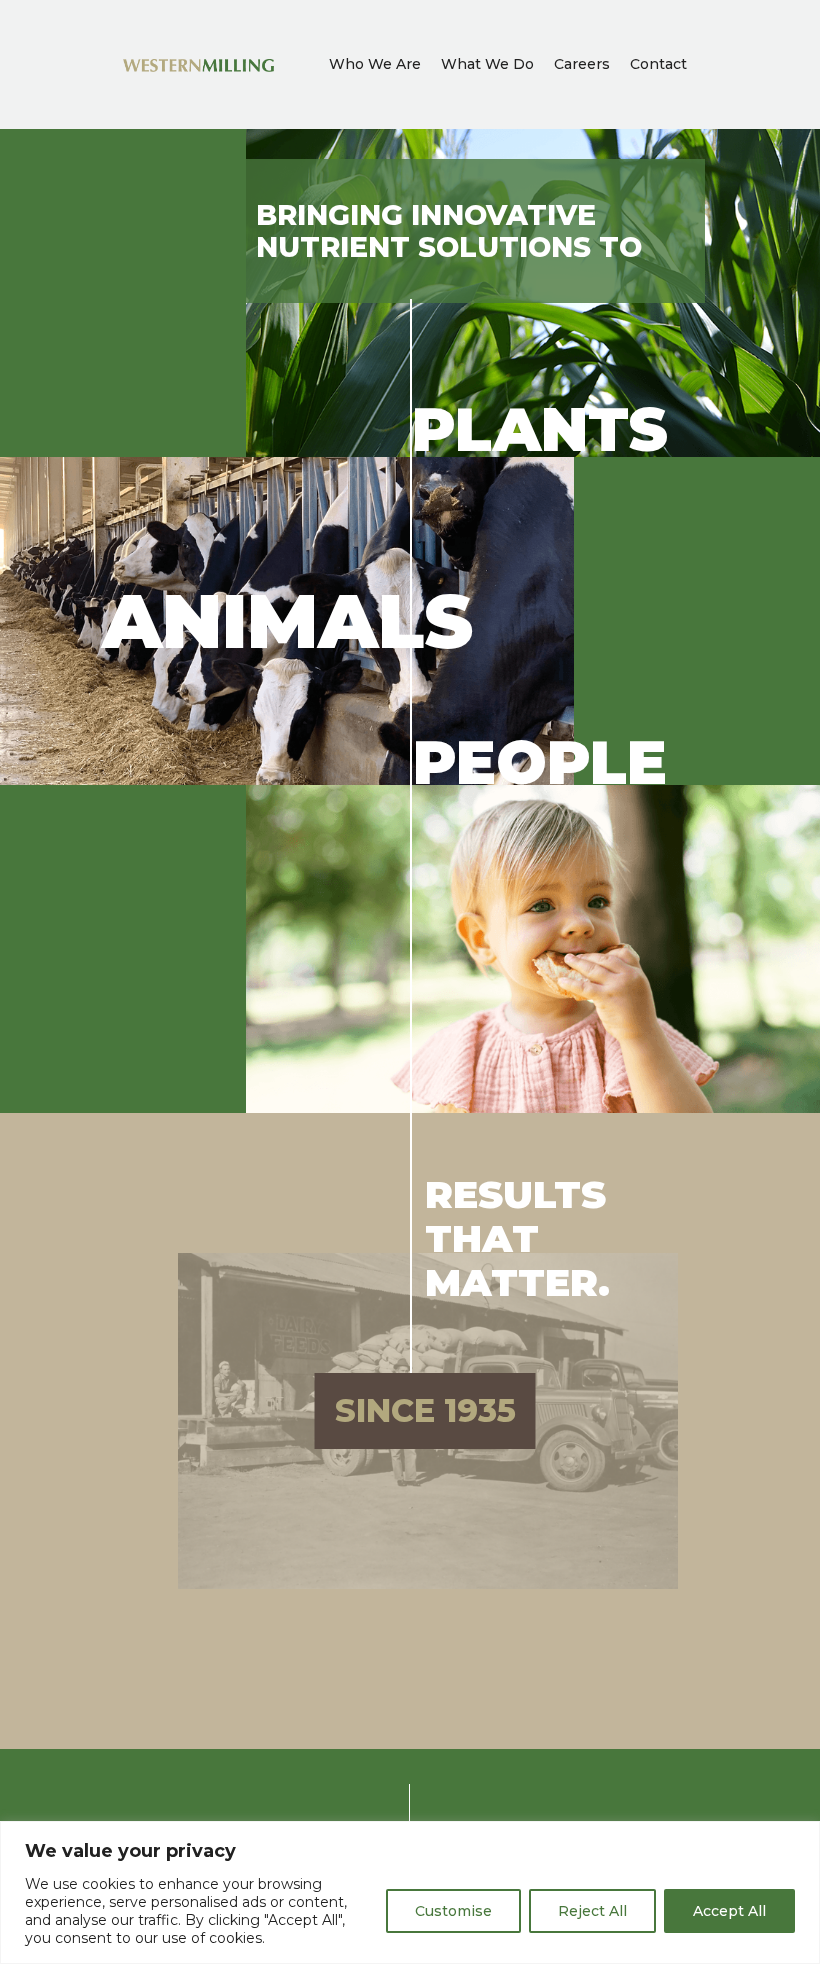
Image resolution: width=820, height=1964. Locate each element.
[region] (410, 1892)
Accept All (729, 1911)
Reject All (592, 1911)
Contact (658, 64)
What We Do (487, 64)
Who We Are (375, 64)
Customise (453, 1911)
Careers (582, 64)
